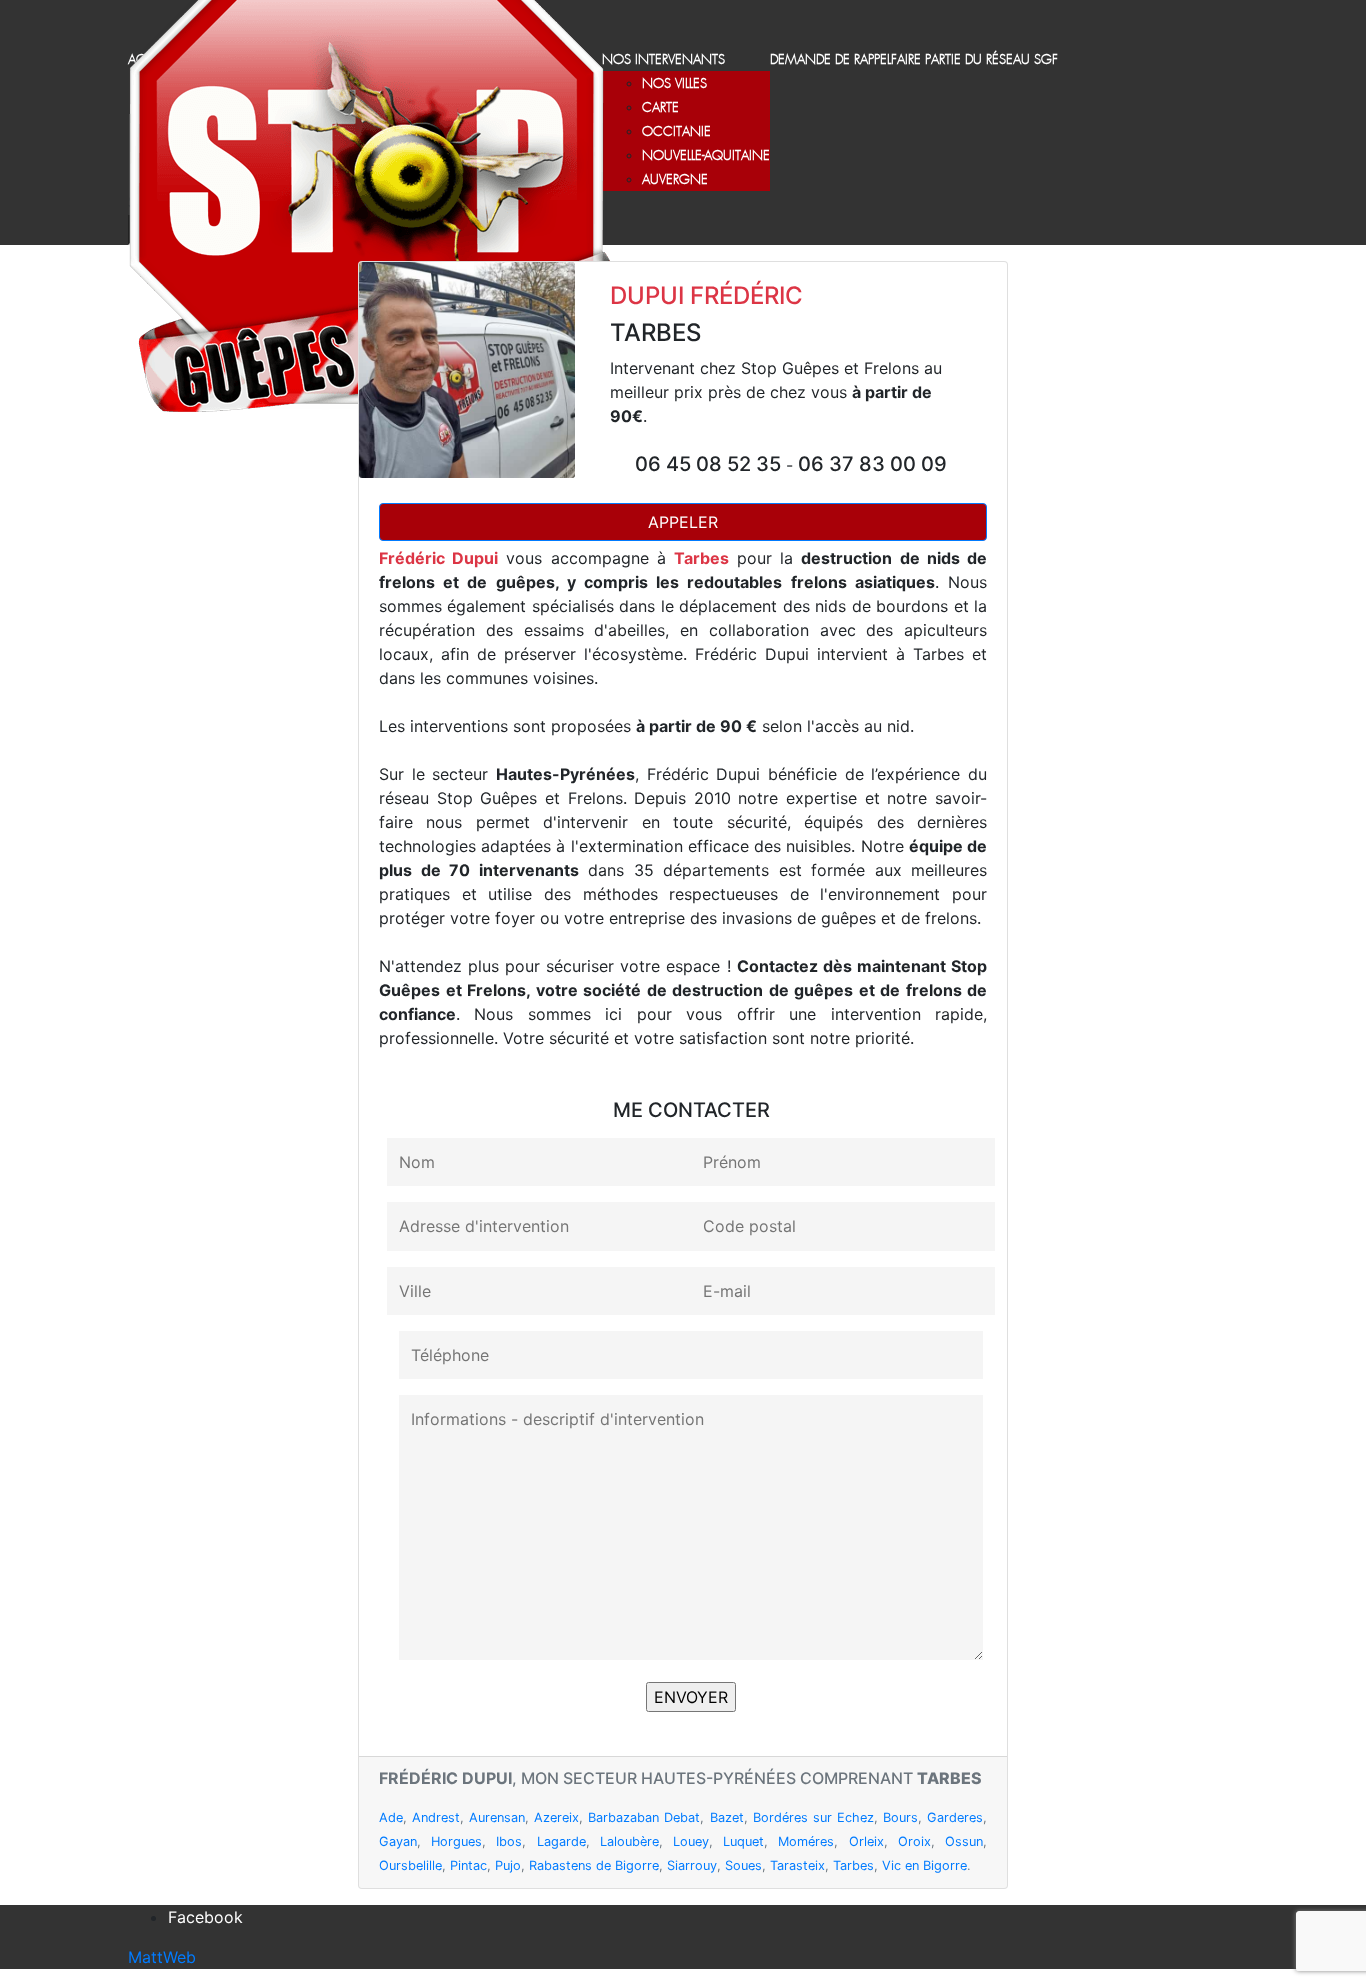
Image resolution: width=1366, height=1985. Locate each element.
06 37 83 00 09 (872, 464)
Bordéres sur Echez (813, 1817)
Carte (660, 108)
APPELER (683, 522)
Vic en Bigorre (924, 1865)
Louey (691, 1841)
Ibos (509, 1841)
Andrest (436, 1817)
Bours (900, 1817)
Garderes (955, 1817)
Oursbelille (410, 1865)
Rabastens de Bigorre (594, 1865)
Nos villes (674, 84)
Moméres (806, 1841)
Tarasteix (797, 1865)
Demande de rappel (830, 60)
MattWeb (162, 1957)
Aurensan (497, 1817)
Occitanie (676, 132)
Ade (391, 1817)
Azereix (556, 1817)
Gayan (398, 1841)
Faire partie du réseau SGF (974, 60)
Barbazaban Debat (644, 1817)
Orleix (866, 1841)
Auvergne (675, 180)
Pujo (508, 1865)
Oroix (914, 1841)
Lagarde (561, 1841)
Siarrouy (692, 1865)
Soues (743, 1865)
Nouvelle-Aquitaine (706, 156)
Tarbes (853, 1865)
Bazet (727, 1817)
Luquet (743, 1841)
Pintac (468, 1865)
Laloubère (629, 1841)
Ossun (964, 1841)
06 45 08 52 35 (710, 464)
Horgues (456, 1841)
